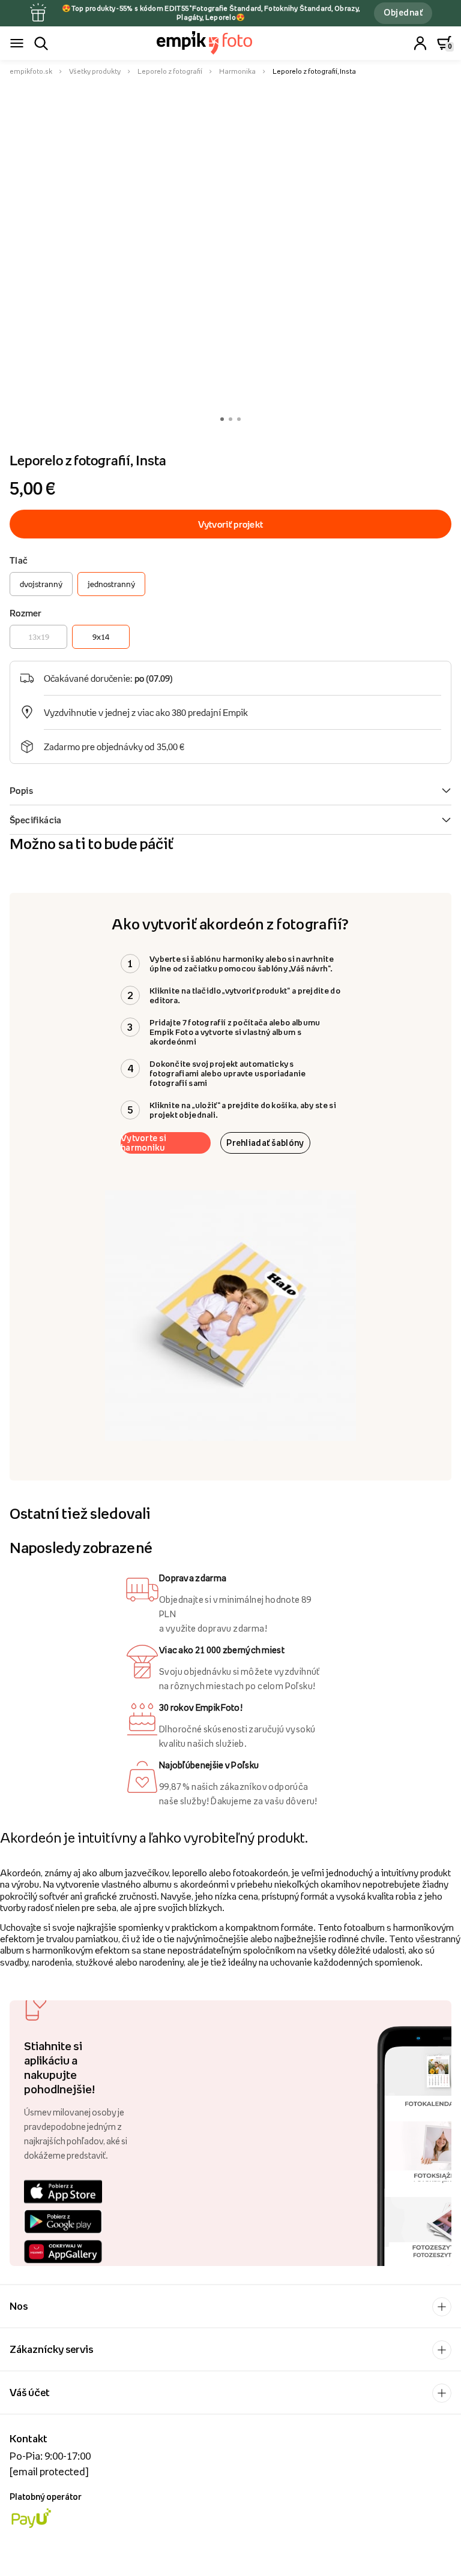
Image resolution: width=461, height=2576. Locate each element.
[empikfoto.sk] (230, 43)
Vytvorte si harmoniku (143, 1143)
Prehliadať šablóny (265, 1143)
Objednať (403, 12)
